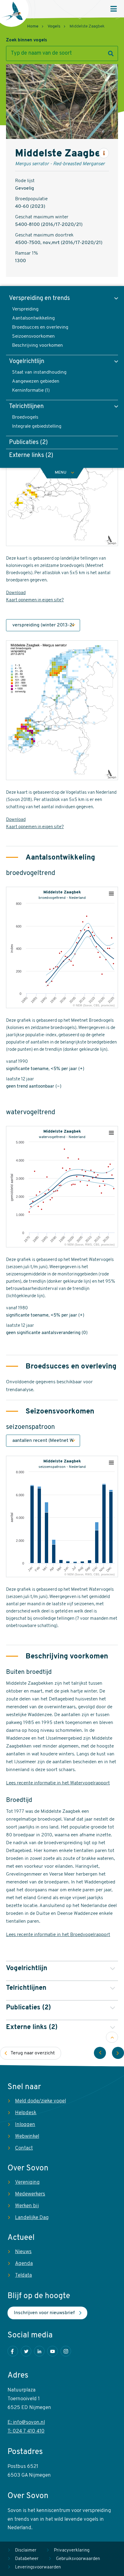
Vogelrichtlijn (27, 362)
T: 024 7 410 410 (26, 2431)
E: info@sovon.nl (26, 2422)
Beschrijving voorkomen (37, 346)
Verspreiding (25, 309)
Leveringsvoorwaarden (38, 2567)
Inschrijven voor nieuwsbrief (44, 2313)
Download (16, 593)
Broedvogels (25, 417)
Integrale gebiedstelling (37, 426)
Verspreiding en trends (39, 298)
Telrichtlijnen (26, 407)
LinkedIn (39, 2351)
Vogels (54, 26)
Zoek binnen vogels (26, 40)
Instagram (66, 2351)
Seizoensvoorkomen (33, 336)
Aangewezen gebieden (36, 381)
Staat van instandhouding (39, 372)
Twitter (26, 2351)
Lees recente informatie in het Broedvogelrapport (58, 1935)
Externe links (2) (31, 455)
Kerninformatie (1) (31, 391)
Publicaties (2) (28, 442)
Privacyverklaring (72, 2550)
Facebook (13, 2351)
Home (33, 26)
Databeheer (27, 2559)
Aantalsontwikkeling (33, 318)
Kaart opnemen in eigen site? (35, 600)
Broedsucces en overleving (40, 327)
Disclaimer (26, 2550)
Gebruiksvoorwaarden (78, 2559)
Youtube (53, 2351)
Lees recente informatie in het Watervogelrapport (58, 1783)
